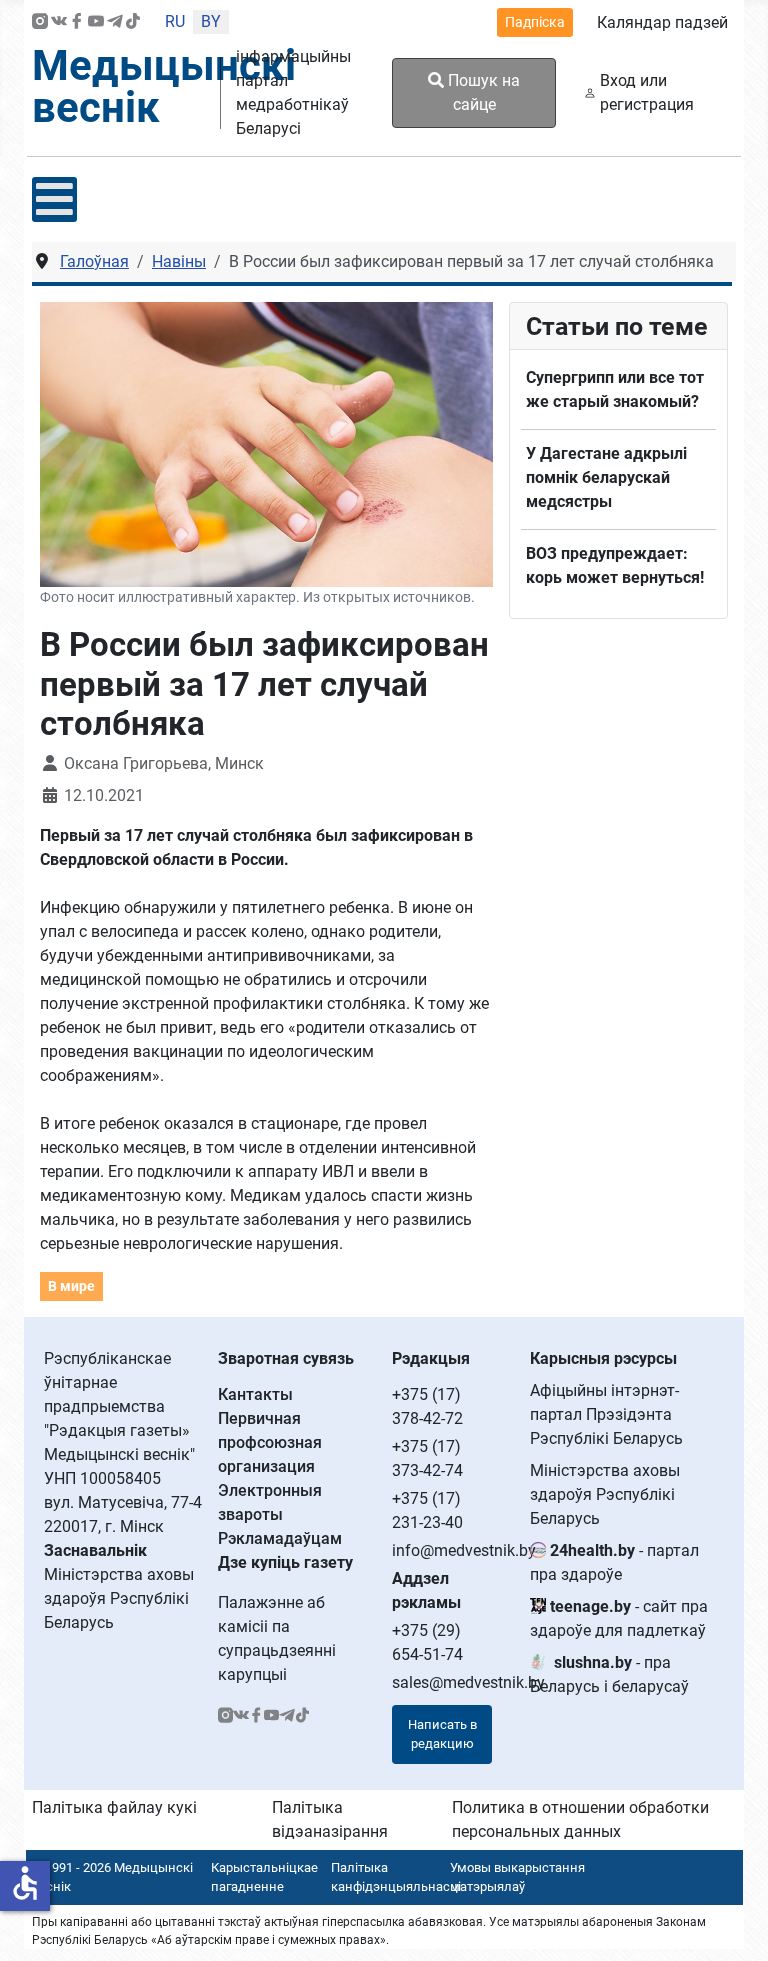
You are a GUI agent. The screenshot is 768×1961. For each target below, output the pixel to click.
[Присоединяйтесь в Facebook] (77, 22)
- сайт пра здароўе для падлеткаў (619, 1618)
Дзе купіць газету (285, 1562)
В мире (71, 1286)
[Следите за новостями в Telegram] (115, 22)
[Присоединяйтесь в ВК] (59, 22)
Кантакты (255, 1394)
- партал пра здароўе (614, 1562)
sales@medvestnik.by (468, 1682)
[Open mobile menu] (54, 199)
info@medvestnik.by (464, 1550)
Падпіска (535, 22)
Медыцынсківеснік (164, 86)
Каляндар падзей (662, 22)
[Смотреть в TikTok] (133, 22)
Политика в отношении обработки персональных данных (580, 1819)
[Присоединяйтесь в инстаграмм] (40, 22)
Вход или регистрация (647, 92)
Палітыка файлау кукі (114, 1807)
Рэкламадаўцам (280, 1538)
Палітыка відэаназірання (330, 1819)
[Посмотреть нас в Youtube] (96, 22)
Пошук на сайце (482, 92)
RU (175, 21)
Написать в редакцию (442, 1734)
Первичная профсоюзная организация (270, 1442)
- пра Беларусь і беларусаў (609, 1674)
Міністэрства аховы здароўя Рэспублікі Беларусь (605, 1494)
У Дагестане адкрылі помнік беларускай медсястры (606, 477)
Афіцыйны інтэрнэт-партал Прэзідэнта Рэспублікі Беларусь (606, 1414)
